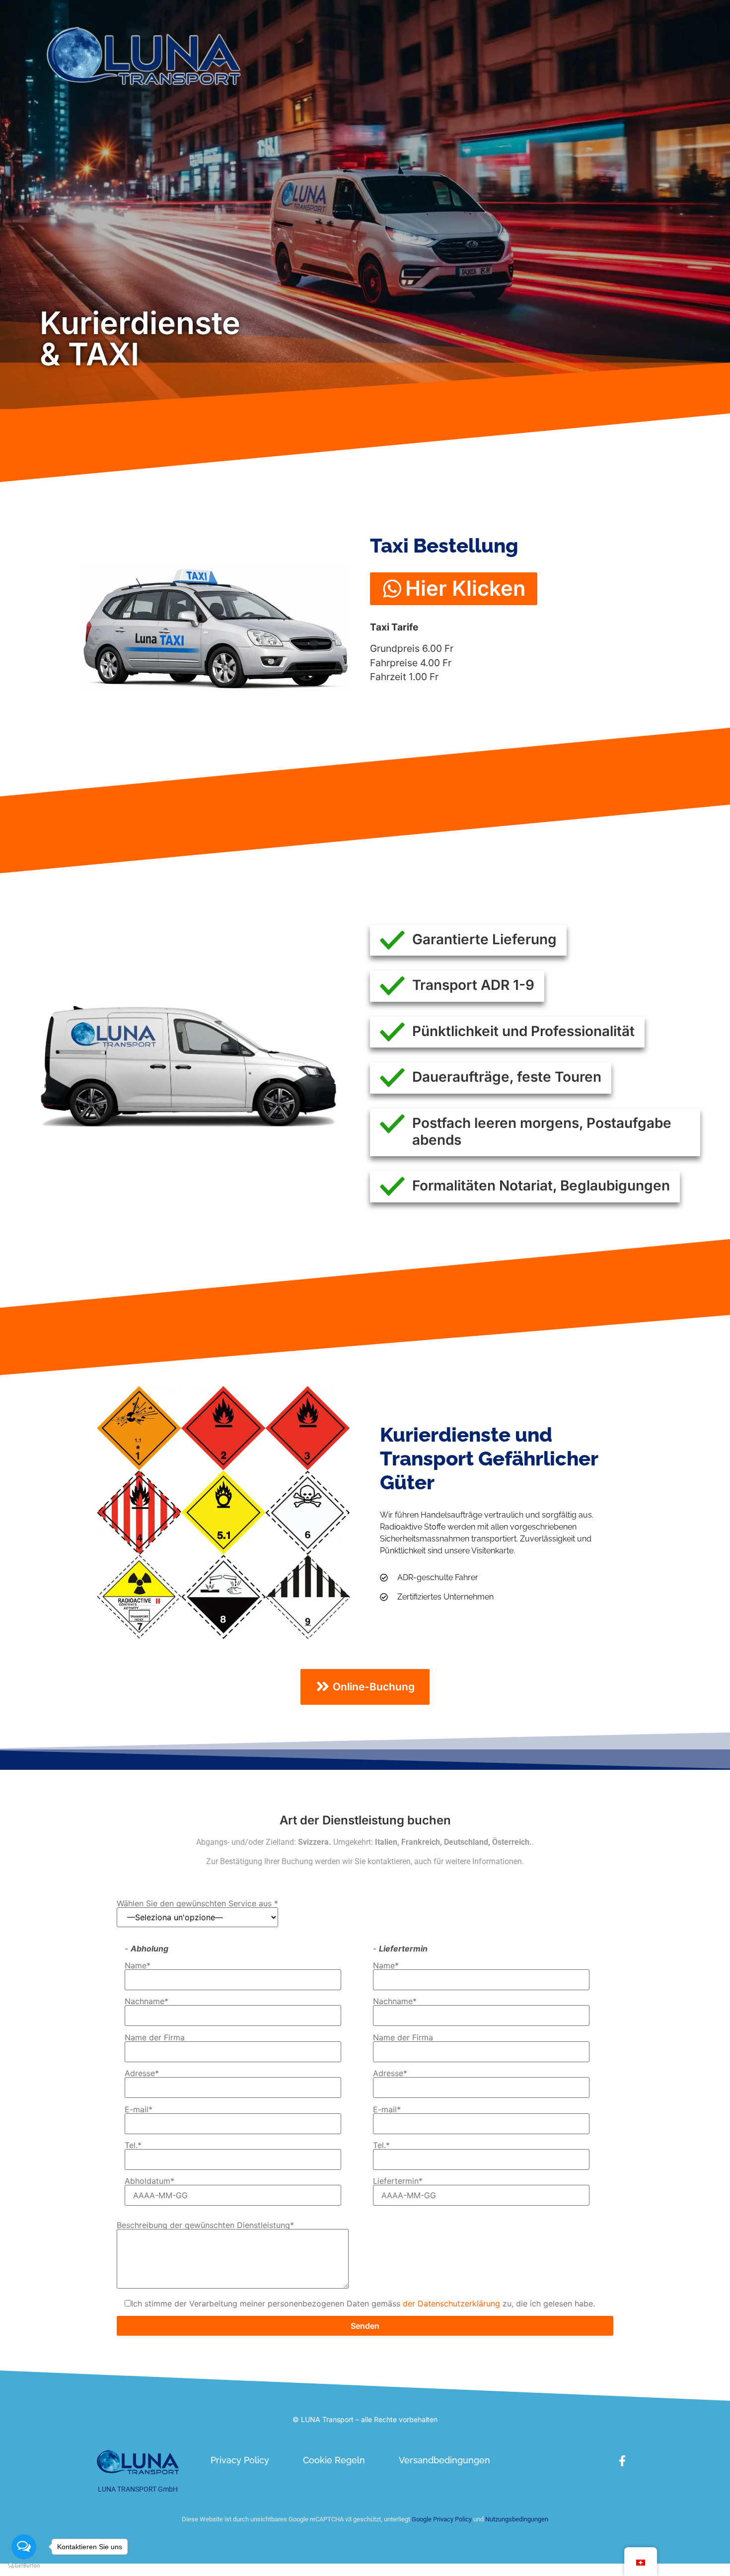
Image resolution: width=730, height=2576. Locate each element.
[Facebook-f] (622, 2461)
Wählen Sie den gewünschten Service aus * (197, 1904)
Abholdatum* (149, 2181)
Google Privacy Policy (441, 2519)
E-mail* (139, 2110)
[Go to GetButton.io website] (24, 2566)
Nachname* (146, 2002)
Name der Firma (155, 2038)
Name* (138, 1966)
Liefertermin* (398, 2181)
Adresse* (142, 2074)
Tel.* (133, 2146)
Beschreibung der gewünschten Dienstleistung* (205, 2226)
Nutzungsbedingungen (517, 2519)
